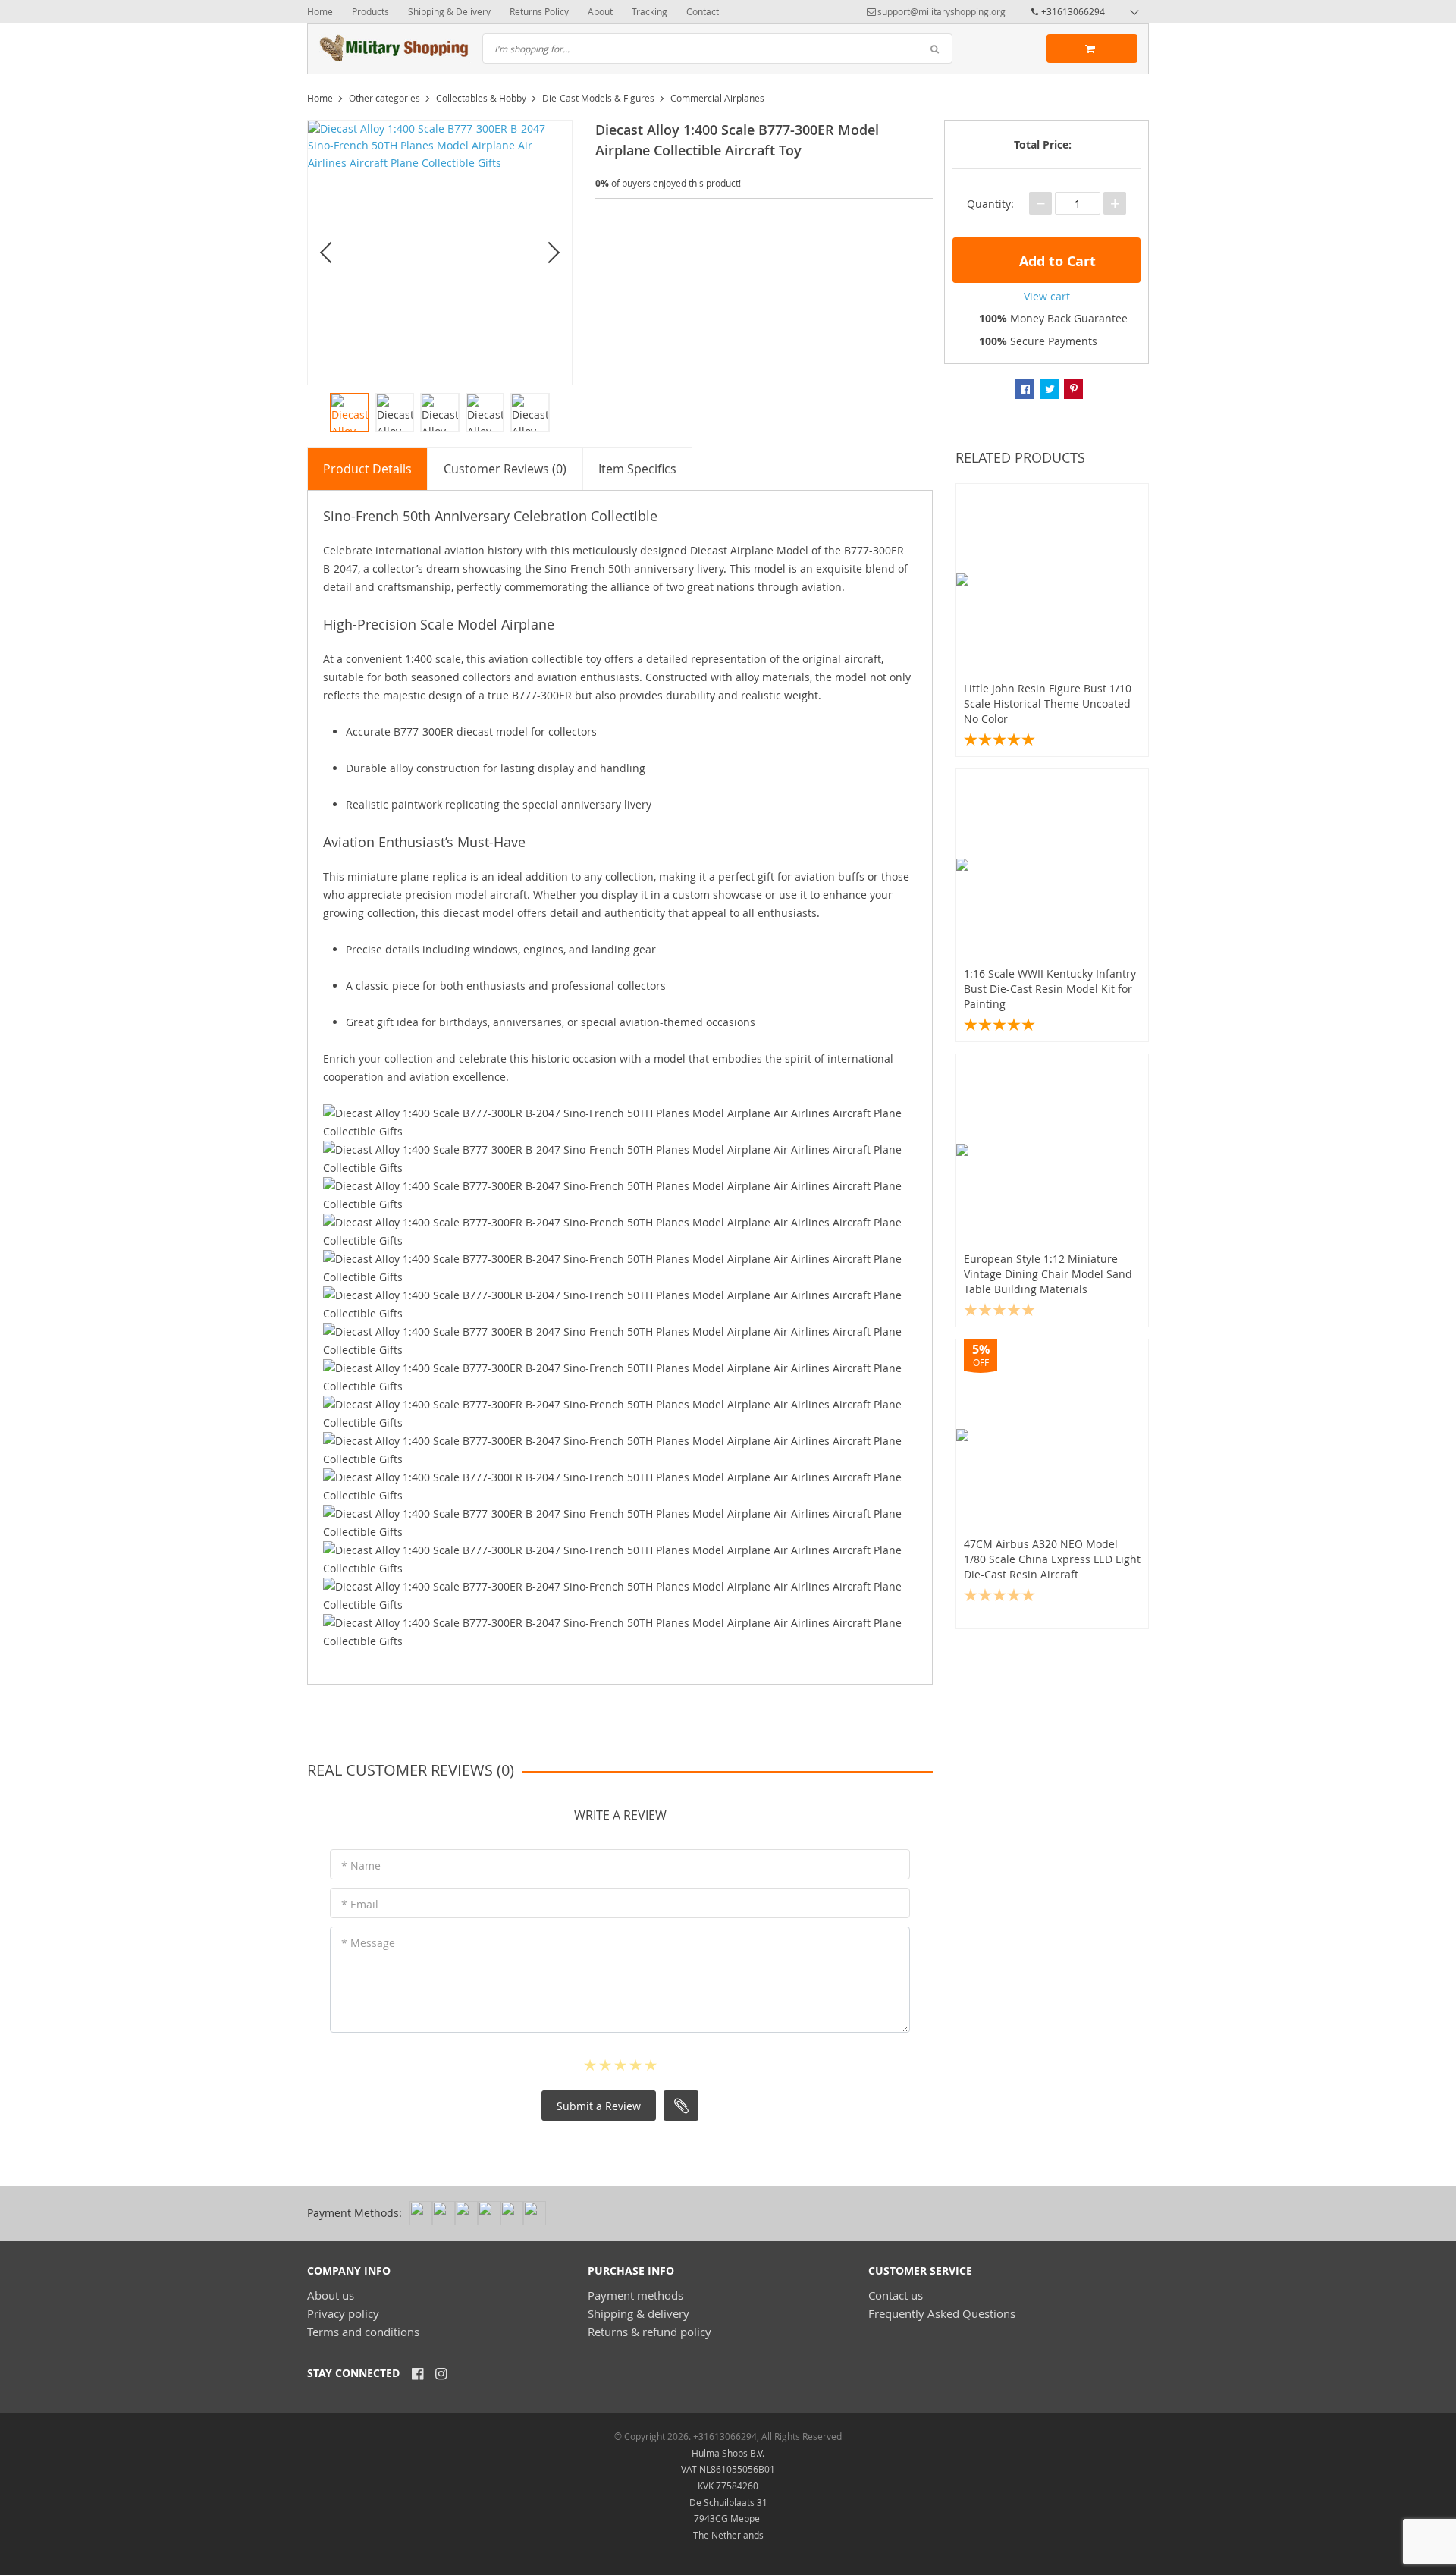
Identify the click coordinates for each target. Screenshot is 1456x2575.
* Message (368, 1943)
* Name (361, 1865)
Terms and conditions (363, 2332)
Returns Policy (539, 11)
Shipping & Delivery (449, 11)
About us (331, 2295)
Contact (703, 11)
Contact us (896, 2295)
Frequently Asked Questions (942, 2313)
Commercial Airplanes (717, 98)
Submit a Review (599, 2106)
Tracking (650, 11)
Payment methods (635, 2295)
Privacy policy (343, 2313)
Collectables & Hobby (481, 98)
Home (320, 11)
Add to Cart (1056, 261)
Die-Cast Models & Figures (598, 98)
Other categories (384, 98)
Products (370, 11)
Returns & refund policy (650, 2332)
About (600, 11)
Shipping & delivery (639, 2313)
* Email (360, 1904)
